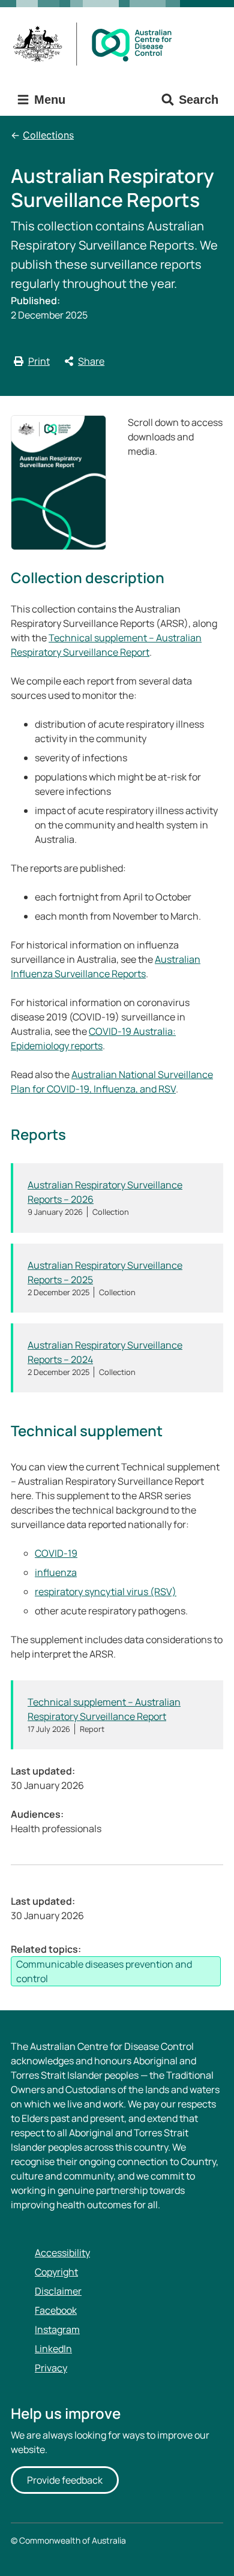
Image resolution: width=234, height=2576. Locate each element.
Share (91, 361)
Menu (48, 100)
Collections (48, 135)
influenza (56, 1572)
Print (39, 361)
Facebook (56, 2310)
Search (199, 100)
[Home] (96, 44)
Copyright (56, 2272)
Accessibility (62, 2253)
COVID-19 (56, 1553)
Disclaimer (58, 2291)
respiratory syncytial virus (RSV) (106, 1592)
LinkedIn (53, 2349)
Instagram (57, 2329)
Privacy (51, 2368)
